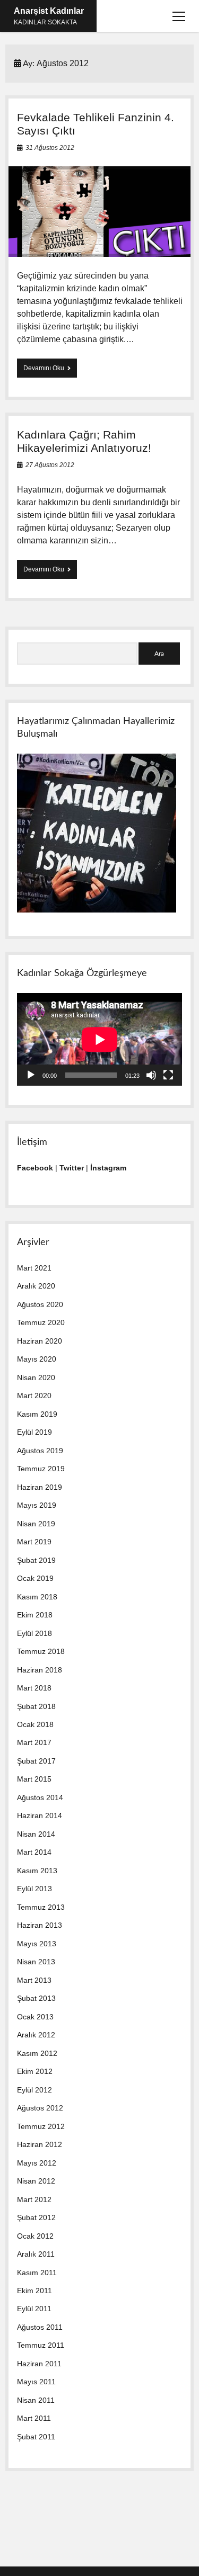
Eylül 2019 (34, 1432)
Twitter (72, 1168)
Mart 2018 (34, 1688)
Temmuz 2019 (41, 1469)
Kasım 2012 (37, 2053)
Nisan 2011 (36, 2400)
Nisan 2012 (36, 2181)
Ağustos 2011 (40, 2327)
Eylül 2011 (34, 2309)
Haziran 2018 (40, 1670)
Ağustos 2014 (40, 1797)
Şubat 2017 (36, 1761)
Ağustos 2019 (40, 1451)
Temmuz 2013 (41, 1907)
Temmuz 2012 (41, 2126)
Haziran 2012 (40, 2144)
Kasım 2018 (37, 1597)
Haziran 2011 (39, 2364)
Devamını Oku (46, 371)
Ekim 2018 (35, 1615)
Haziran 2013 (40, 1925)
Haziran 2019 (40, 1487)
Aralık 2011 (36, 2254)
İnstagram (108, 1168)
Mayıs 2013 (37, 1944)
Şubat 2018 (36, 1706)
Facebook (35, 1168)
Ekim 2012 (35, 2071)
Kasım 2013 (37, 1871)
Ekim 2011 (34, 2291)
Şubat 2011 (36, 2437)
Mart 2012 (34, 2199)
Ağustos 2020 (40, 1304)
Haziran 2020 (40, 1341)
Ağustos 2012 (40, 2108)
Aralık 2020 (36, 1286)
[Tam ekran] (168, 1075)
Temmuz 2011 (41, 2345)
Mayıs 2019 (37, 1505)
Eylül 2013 (34, 1889)
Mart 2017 (34, 1742)
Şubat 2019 (36, 1560)
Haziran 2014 (40, 1815)
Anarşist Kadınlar (49, 11)
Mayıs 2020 (37, 1359)
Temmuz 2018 (41, 1651)
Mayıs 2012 (37, 2163)
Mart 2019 (34, 1542)
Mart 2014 (34, 1852)
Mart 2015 (34, 1779)
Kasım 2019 (37, 1414)
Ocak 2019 (35, 1578)
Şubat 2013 (36, 1998)
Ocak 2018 (35, 1724)
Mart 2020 (34, 1396)
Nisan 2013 (36, 1962)
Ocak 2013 (35, 2017)
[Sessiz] (151, 1075)
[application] (99, 1039)
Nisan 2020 (36, 1378)
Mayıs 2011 (36, 2382)
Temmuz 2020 (41, 1322)
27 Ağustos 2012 (50, 465)
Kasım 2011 (37, 2273)
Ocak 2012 (35, 2236)
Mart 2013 (34, 1980)
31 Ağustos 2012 (50, 148)
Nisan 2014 (36, 1834)
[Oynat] (31, 1075)
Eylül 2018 (34, 1633)
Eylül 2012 (34, 2090)
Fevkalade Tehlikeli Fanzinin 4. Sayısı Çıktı (99, 212)
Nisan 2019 (36, 1524)
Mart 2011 (34, 2418)
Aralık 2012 (36, 2035)
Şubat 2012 (36, 2217)
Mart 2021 (34, 1268)
